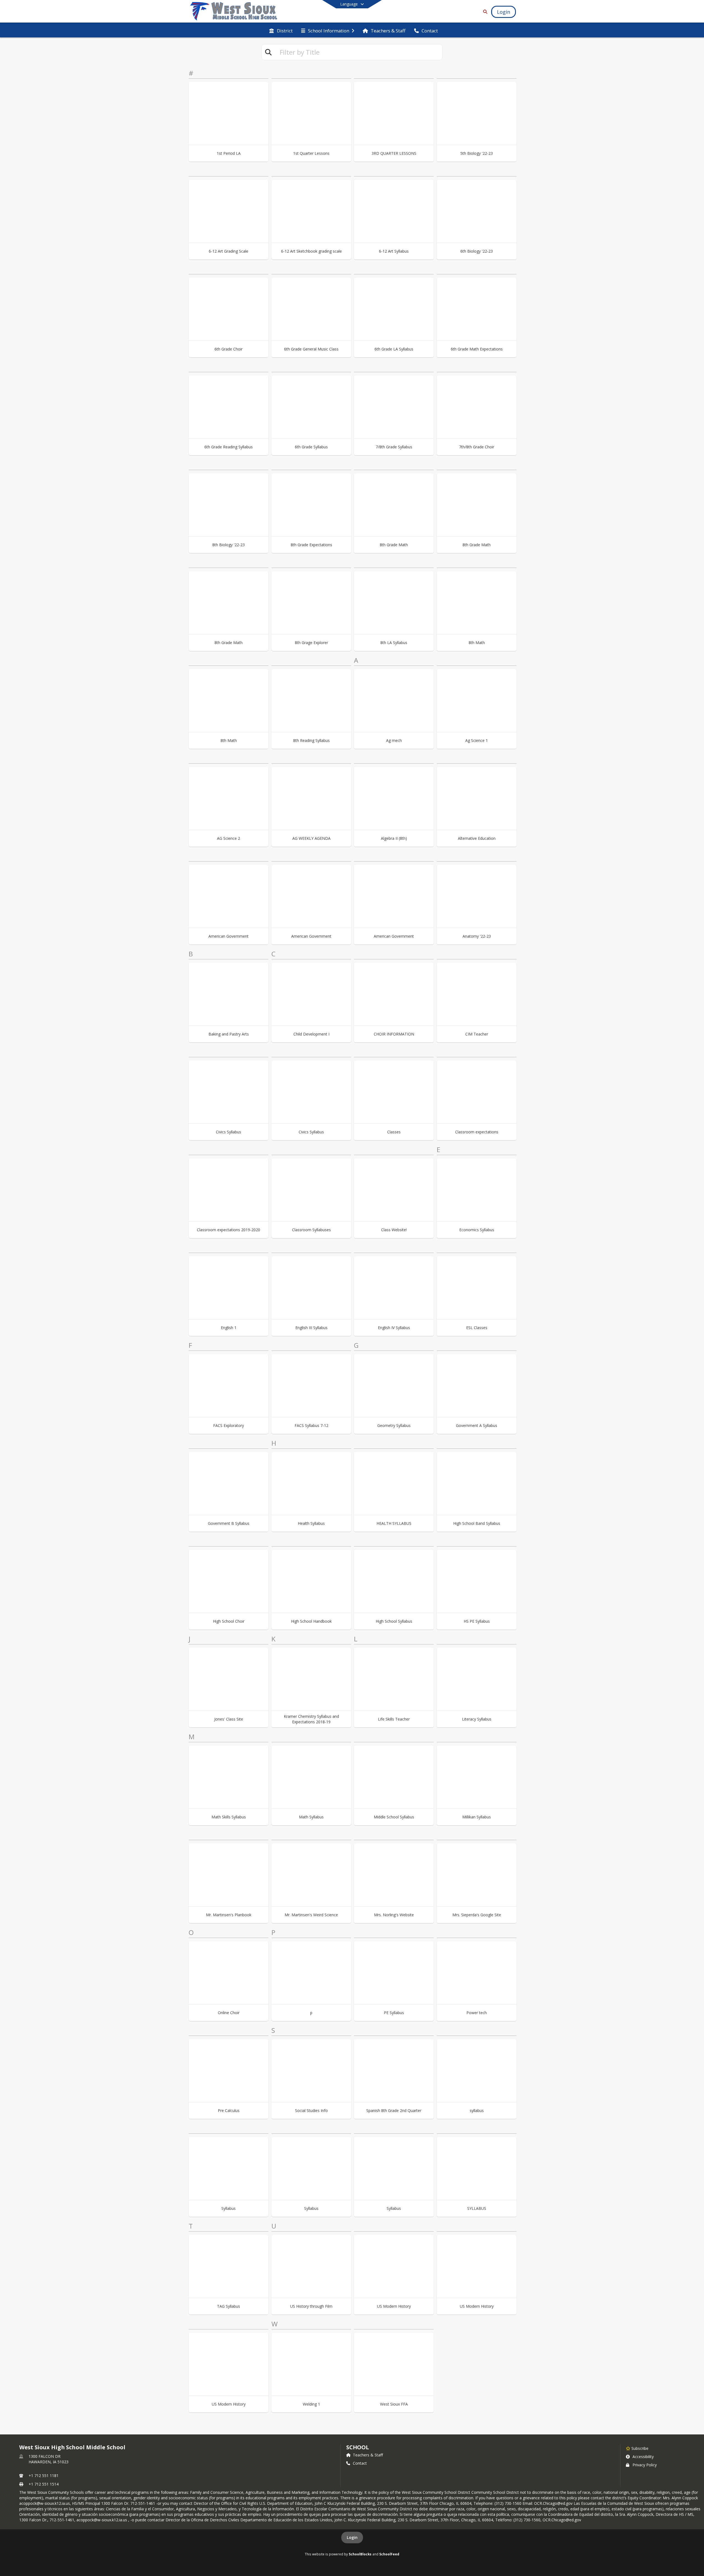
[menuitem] (281, 30)
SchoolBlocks (360, 2554)
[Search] (484, 12)
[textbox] (359, 52)
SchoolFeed (389, 2554)
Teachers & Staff (368, 2455)
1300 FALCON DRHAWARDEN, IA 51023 (49, 2459)
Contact (360, 2463)
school (358, 2447)
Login (352, 2537)
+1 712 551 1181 (44, 2476)
